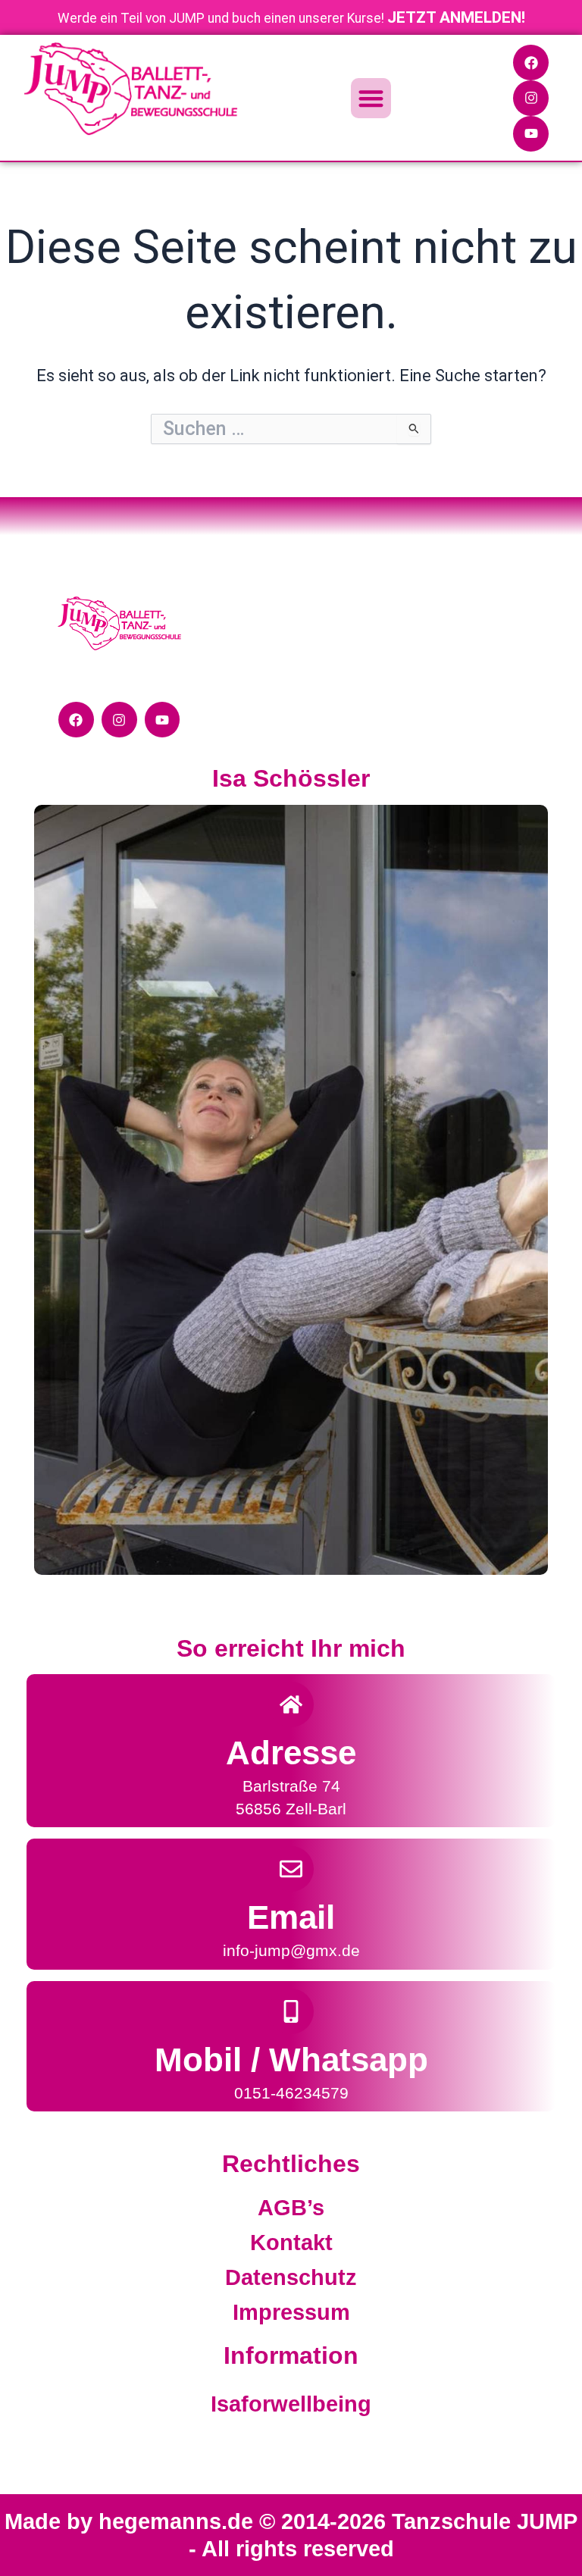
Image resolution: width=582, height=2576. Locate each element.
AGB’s (291, 2208)
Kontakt (291, 2243)
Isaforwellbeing (291, 2404)
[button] (371, 98)
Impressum (291, 2312)
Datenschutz (291, 2277)
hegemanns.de (179, 2521)
